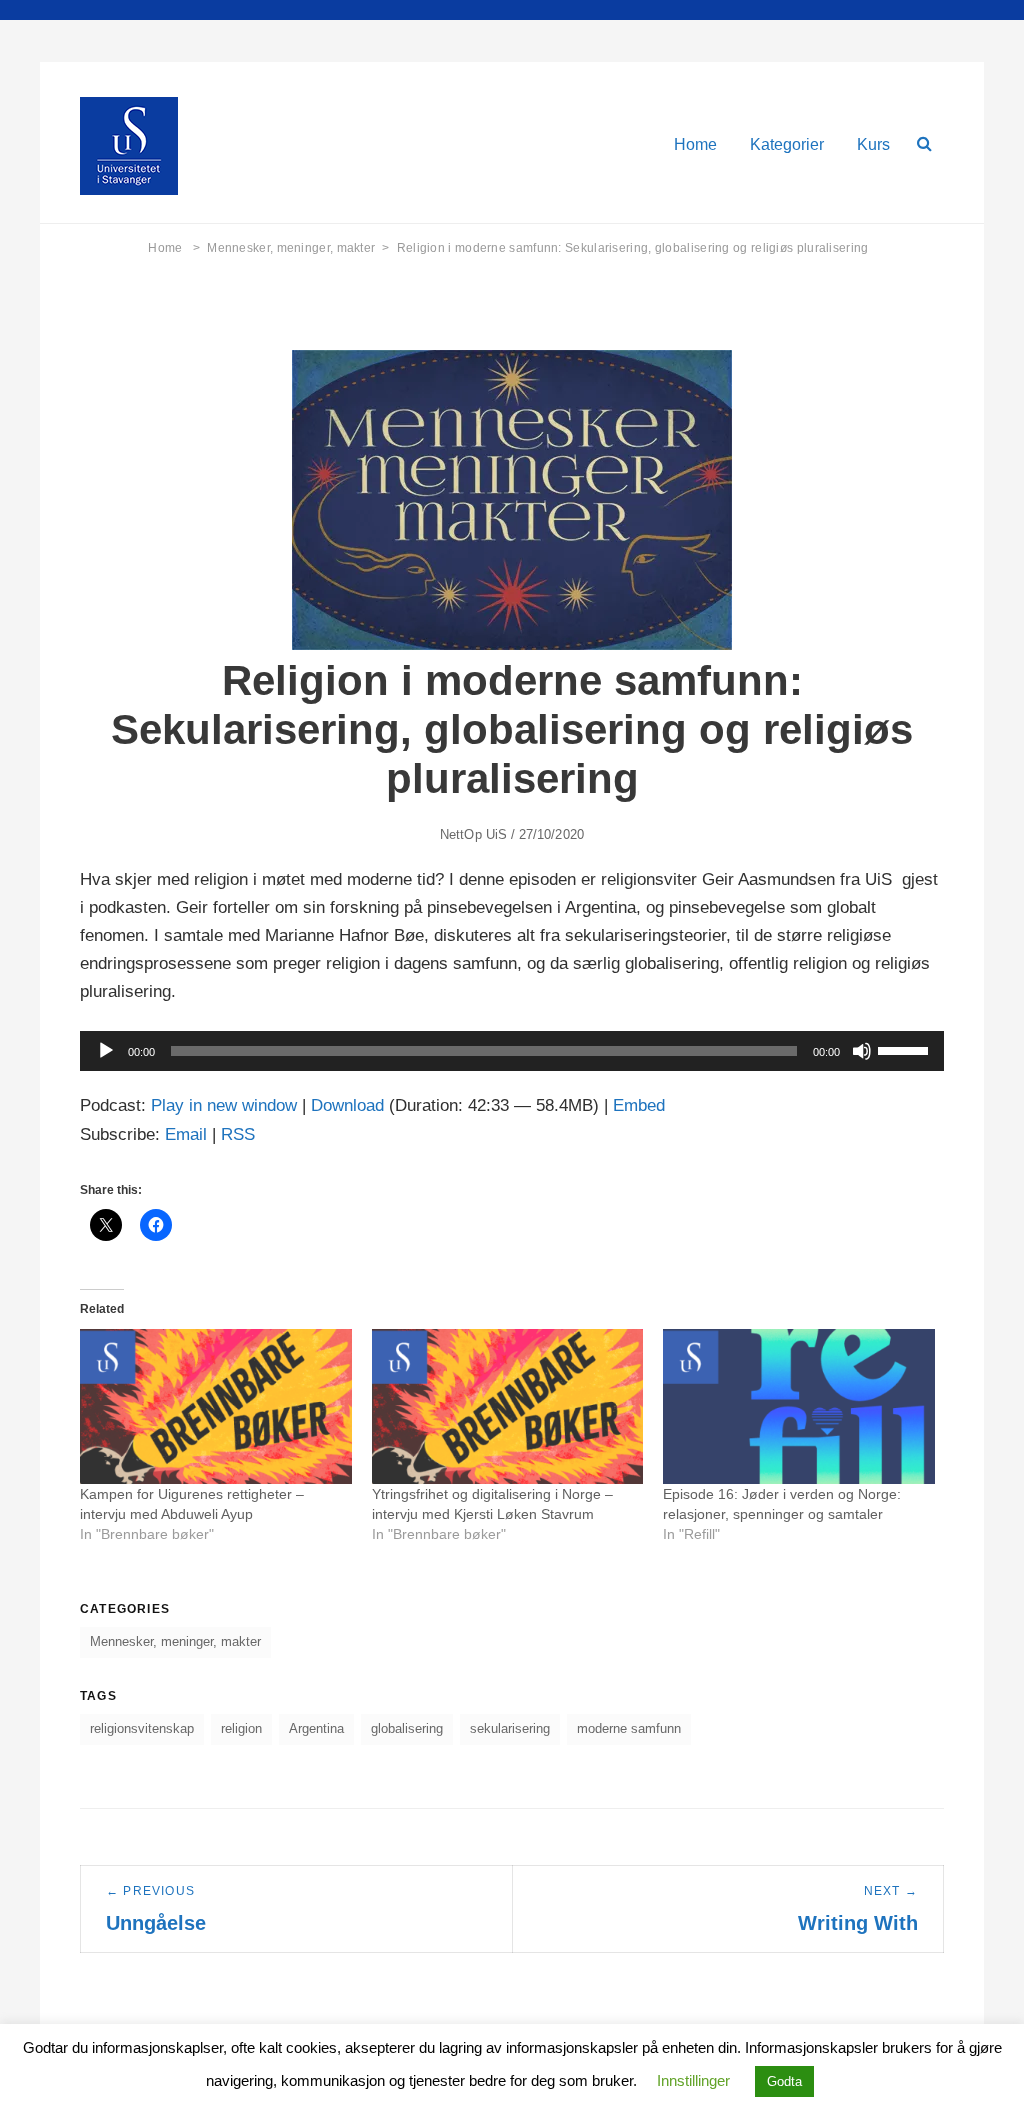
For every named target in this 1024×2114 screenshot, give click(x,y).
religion (241, 1728)
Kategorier (787, 144)
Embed (639, 1105)
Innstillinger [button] (693, 2080)
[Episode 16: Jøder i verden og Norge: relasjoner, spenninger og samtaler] (799, 1406)
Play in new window (224, 1105)
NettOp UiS (473, 834)
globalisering (407, 1728)
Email (186, 1134)
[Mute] (862, 1051)
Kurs (873, 144)
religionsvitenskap (142, 1728)
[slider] (906, 1049)
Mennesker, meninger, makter (298, 248)
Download (347, 1105)
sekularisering (510, 1728)
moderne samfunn (629, 1728)
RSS (238, 1134)
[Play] (106, 1051)
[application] (512, 1051)
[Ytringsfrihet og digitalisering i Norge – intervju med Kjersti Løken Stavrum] (508, 1406)
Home (695, 144)
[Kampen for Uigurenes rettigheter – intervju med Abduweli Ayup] (216, 1406)
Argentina (316, 1728)
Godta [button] (784, 2081)
